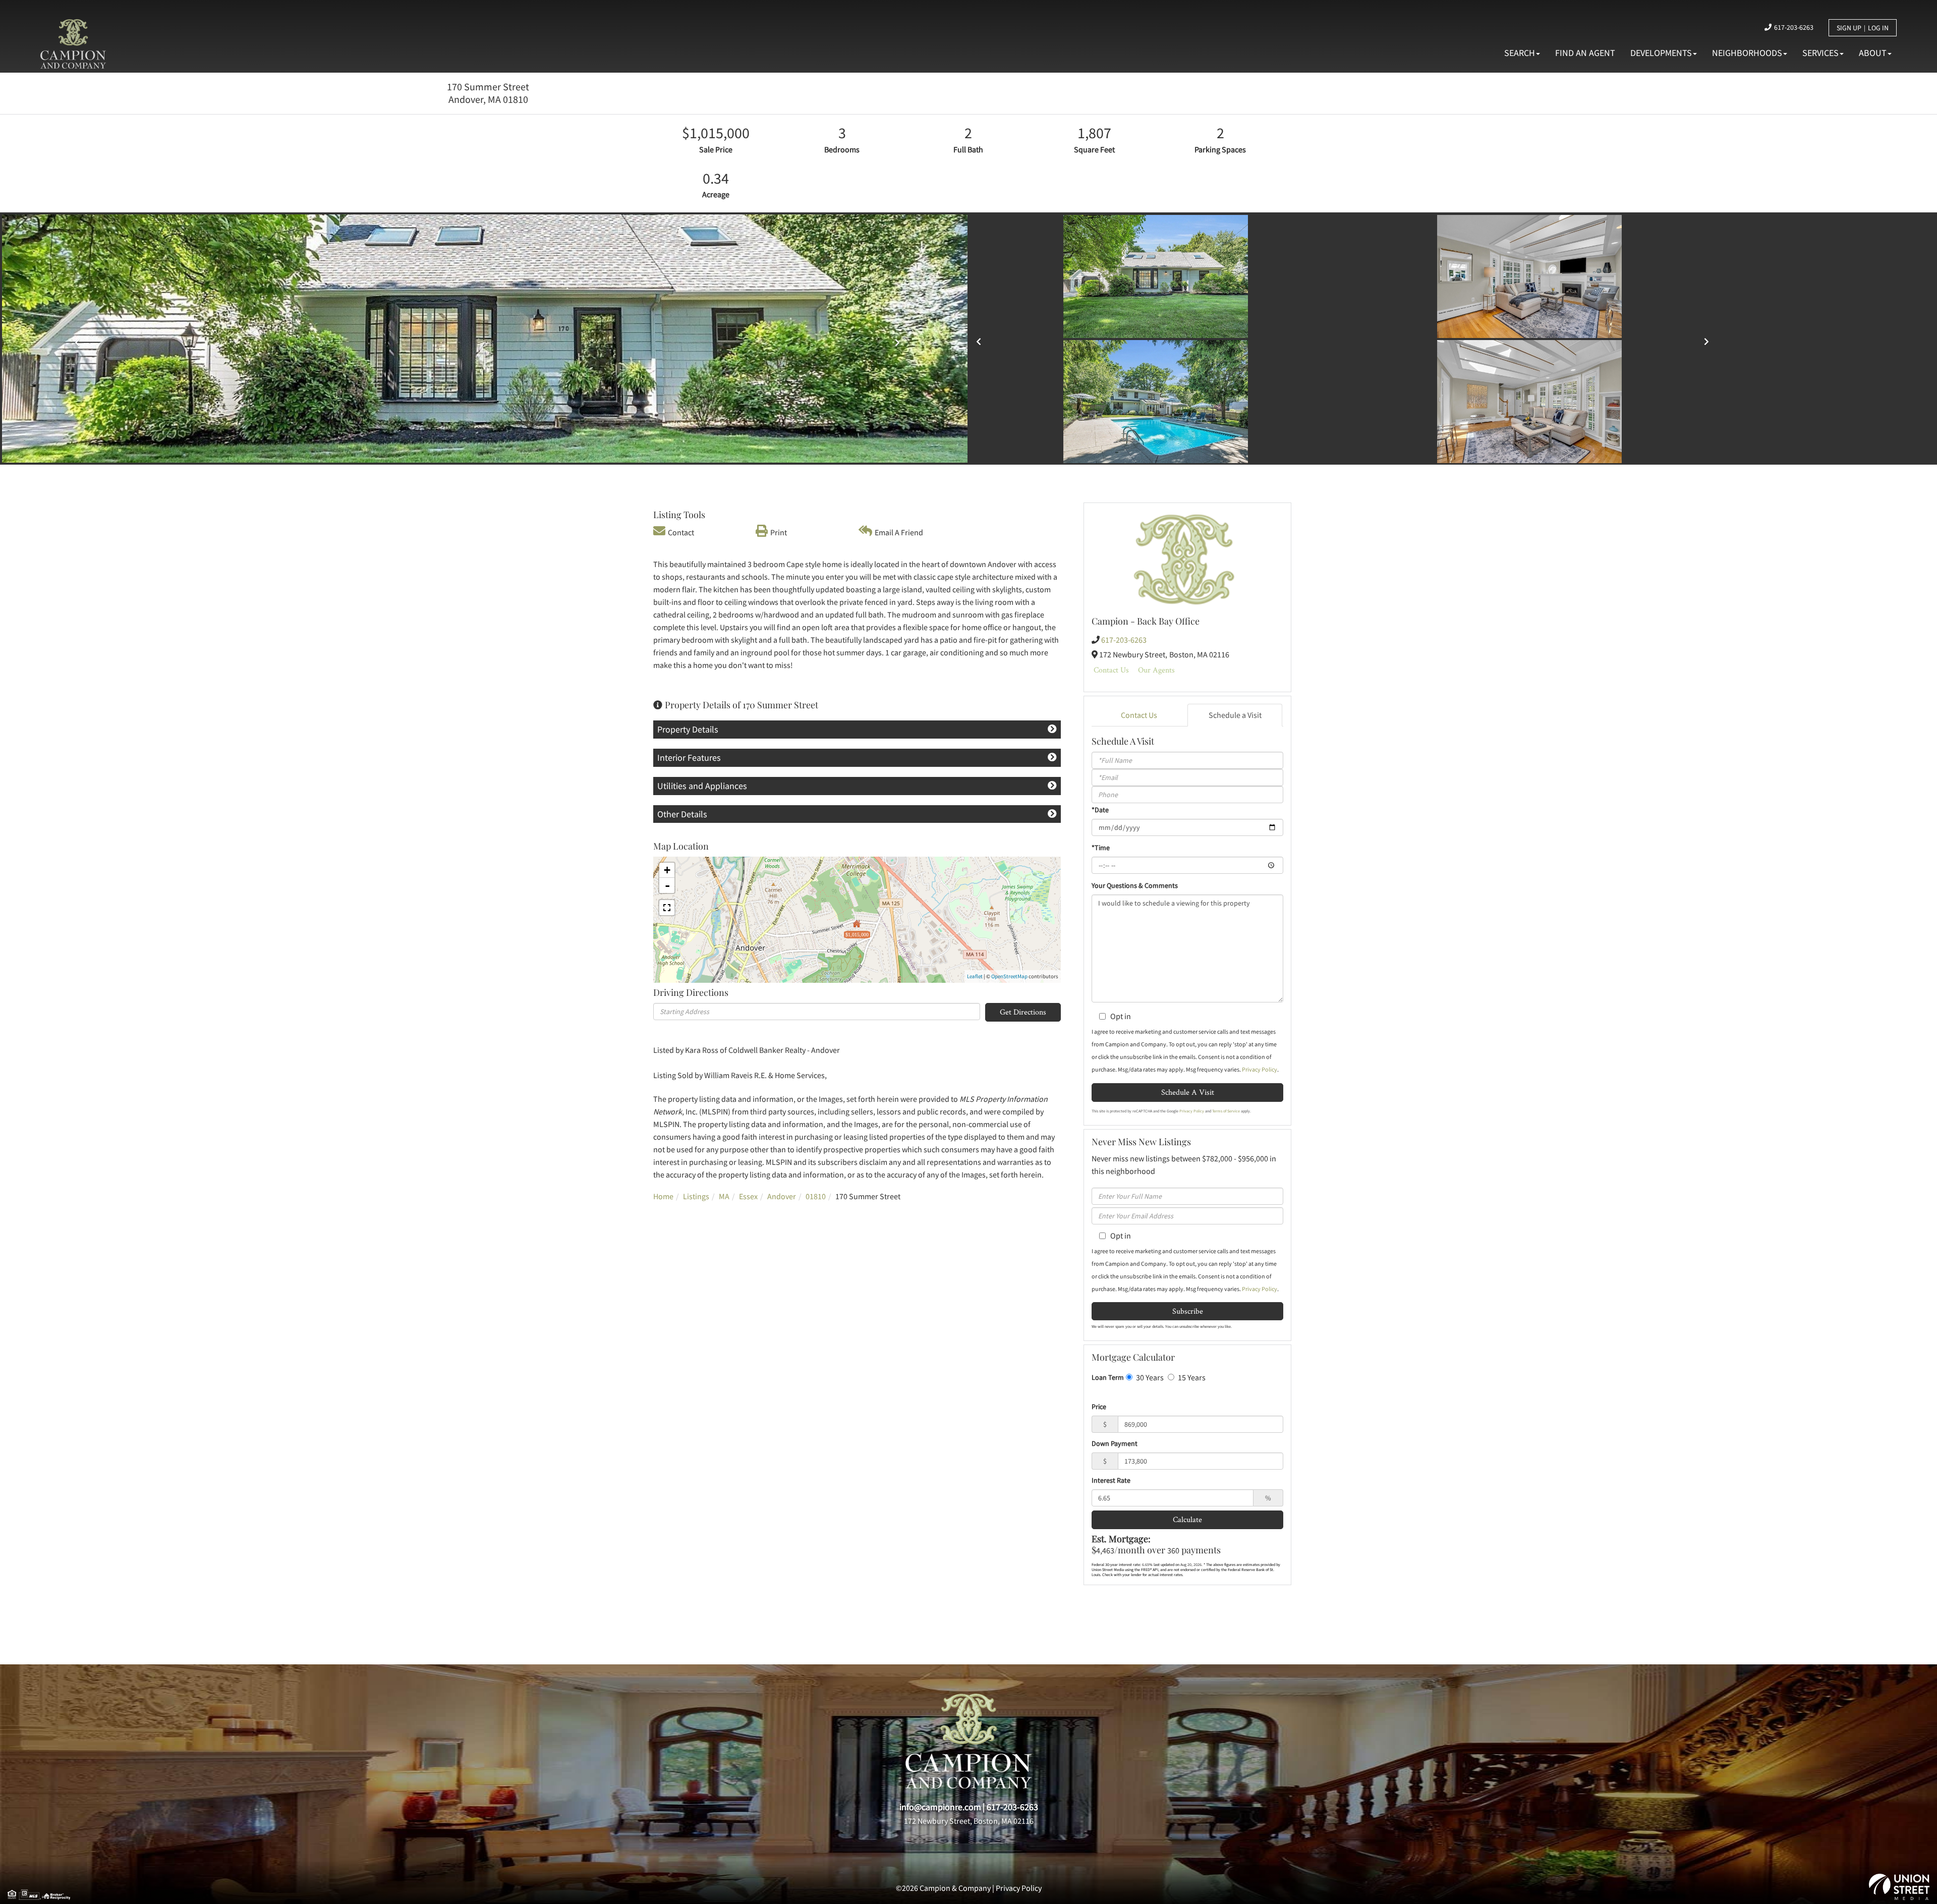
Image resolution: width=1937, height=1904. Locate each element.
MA (724, 1196)
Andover (782, 1196)
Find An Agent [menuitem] (1585, 53)
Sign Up (1849, 28)
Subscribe (1188, 1311)
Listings (696, 1196)
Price (1099, 1407)
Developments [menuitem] (1661, 53)
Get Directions (1023, 1012)
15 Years (1191, 1377)
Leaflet (975, 976)
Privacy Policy (1260, 1069)
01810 (816, 1196)
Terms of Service (1226, 1111)
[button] (74, 339)
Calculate (1187, 1519)
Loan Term (1108, 1377)
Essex (748, 1196)
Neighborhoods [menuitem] (1747, 53)
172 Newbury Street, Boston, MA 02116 (969, 1821)
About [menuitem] (1873, 53)
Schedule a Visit (1235, 715)
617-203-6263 (1794, 27)
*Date (1100, 810)
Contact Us (1111, 670)
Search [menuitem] (1520, 53)
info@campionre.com (940, 1807)
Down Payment (1115, 1443)
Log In (1878, 28)
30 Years (1149, 1377)
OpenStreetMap (1009, 976)
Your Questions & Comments (1135, 885)
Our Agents (1156, 670)
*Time (1101, 848)
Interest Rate (1111, 1480)
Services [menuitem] (1820, 53)
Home (663, 1196)
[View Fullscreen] (667, 908)
